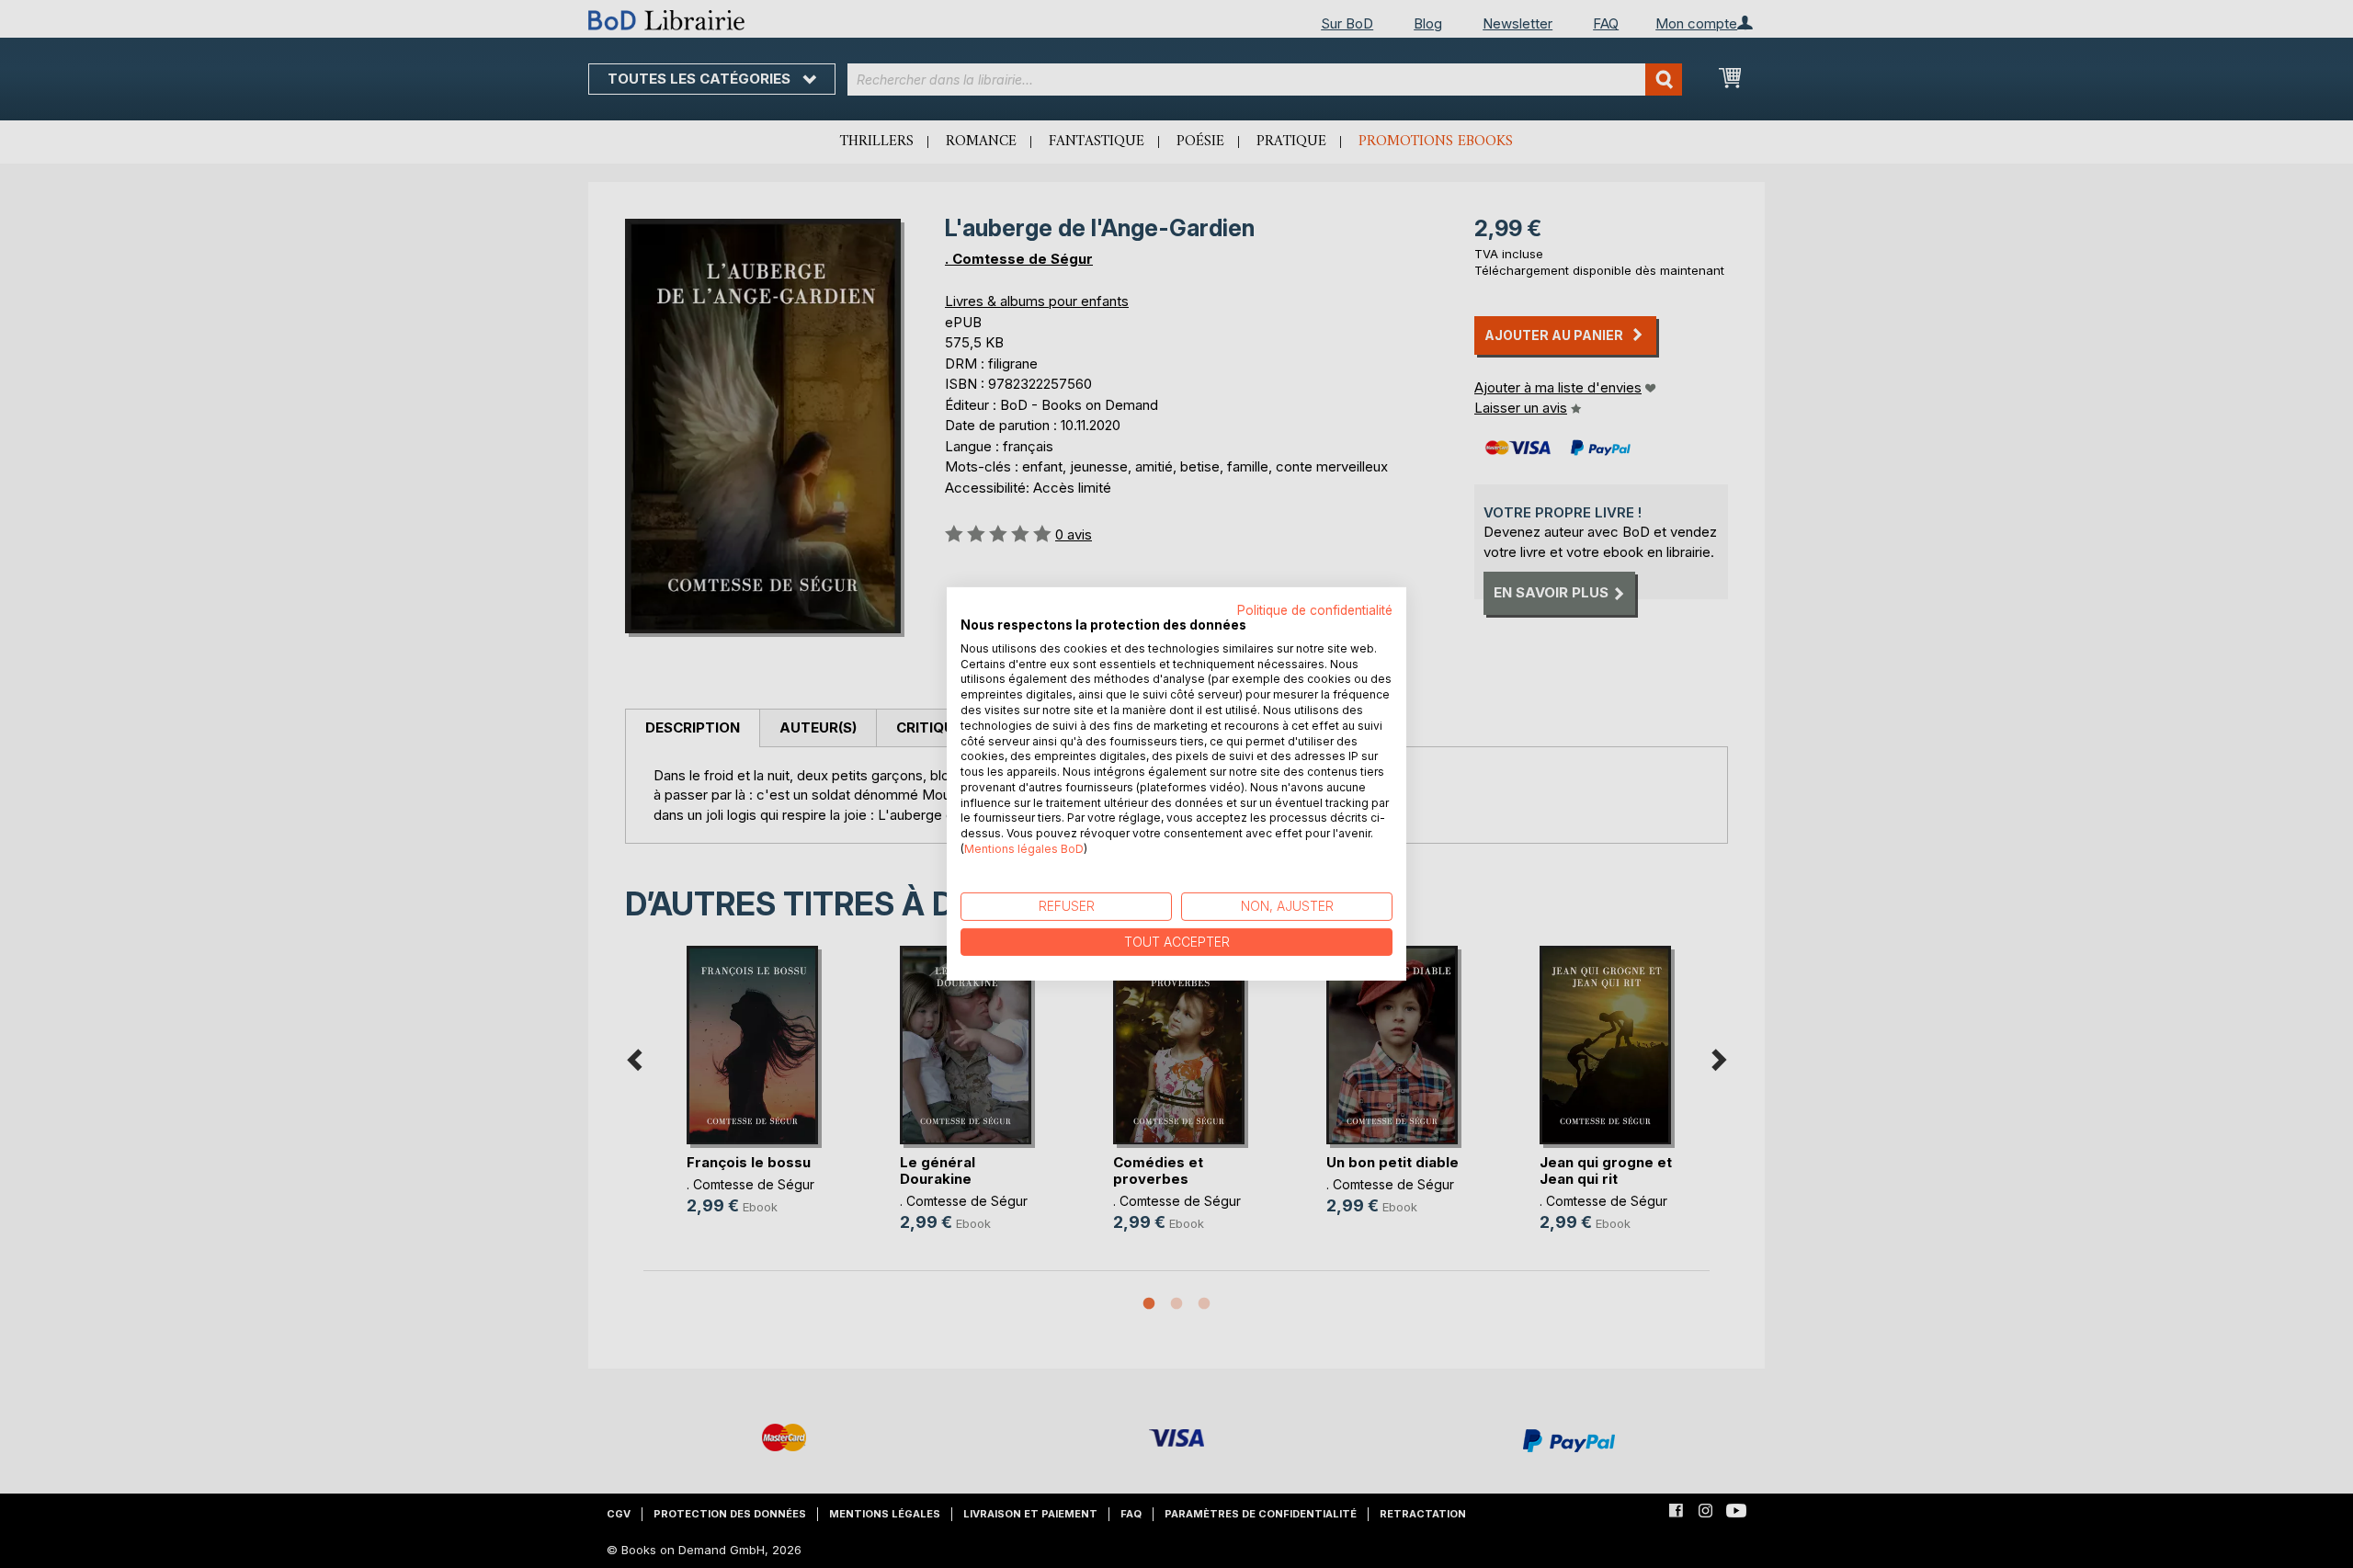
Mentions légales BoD (1024, 849)
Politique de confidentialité (1315, 610)
